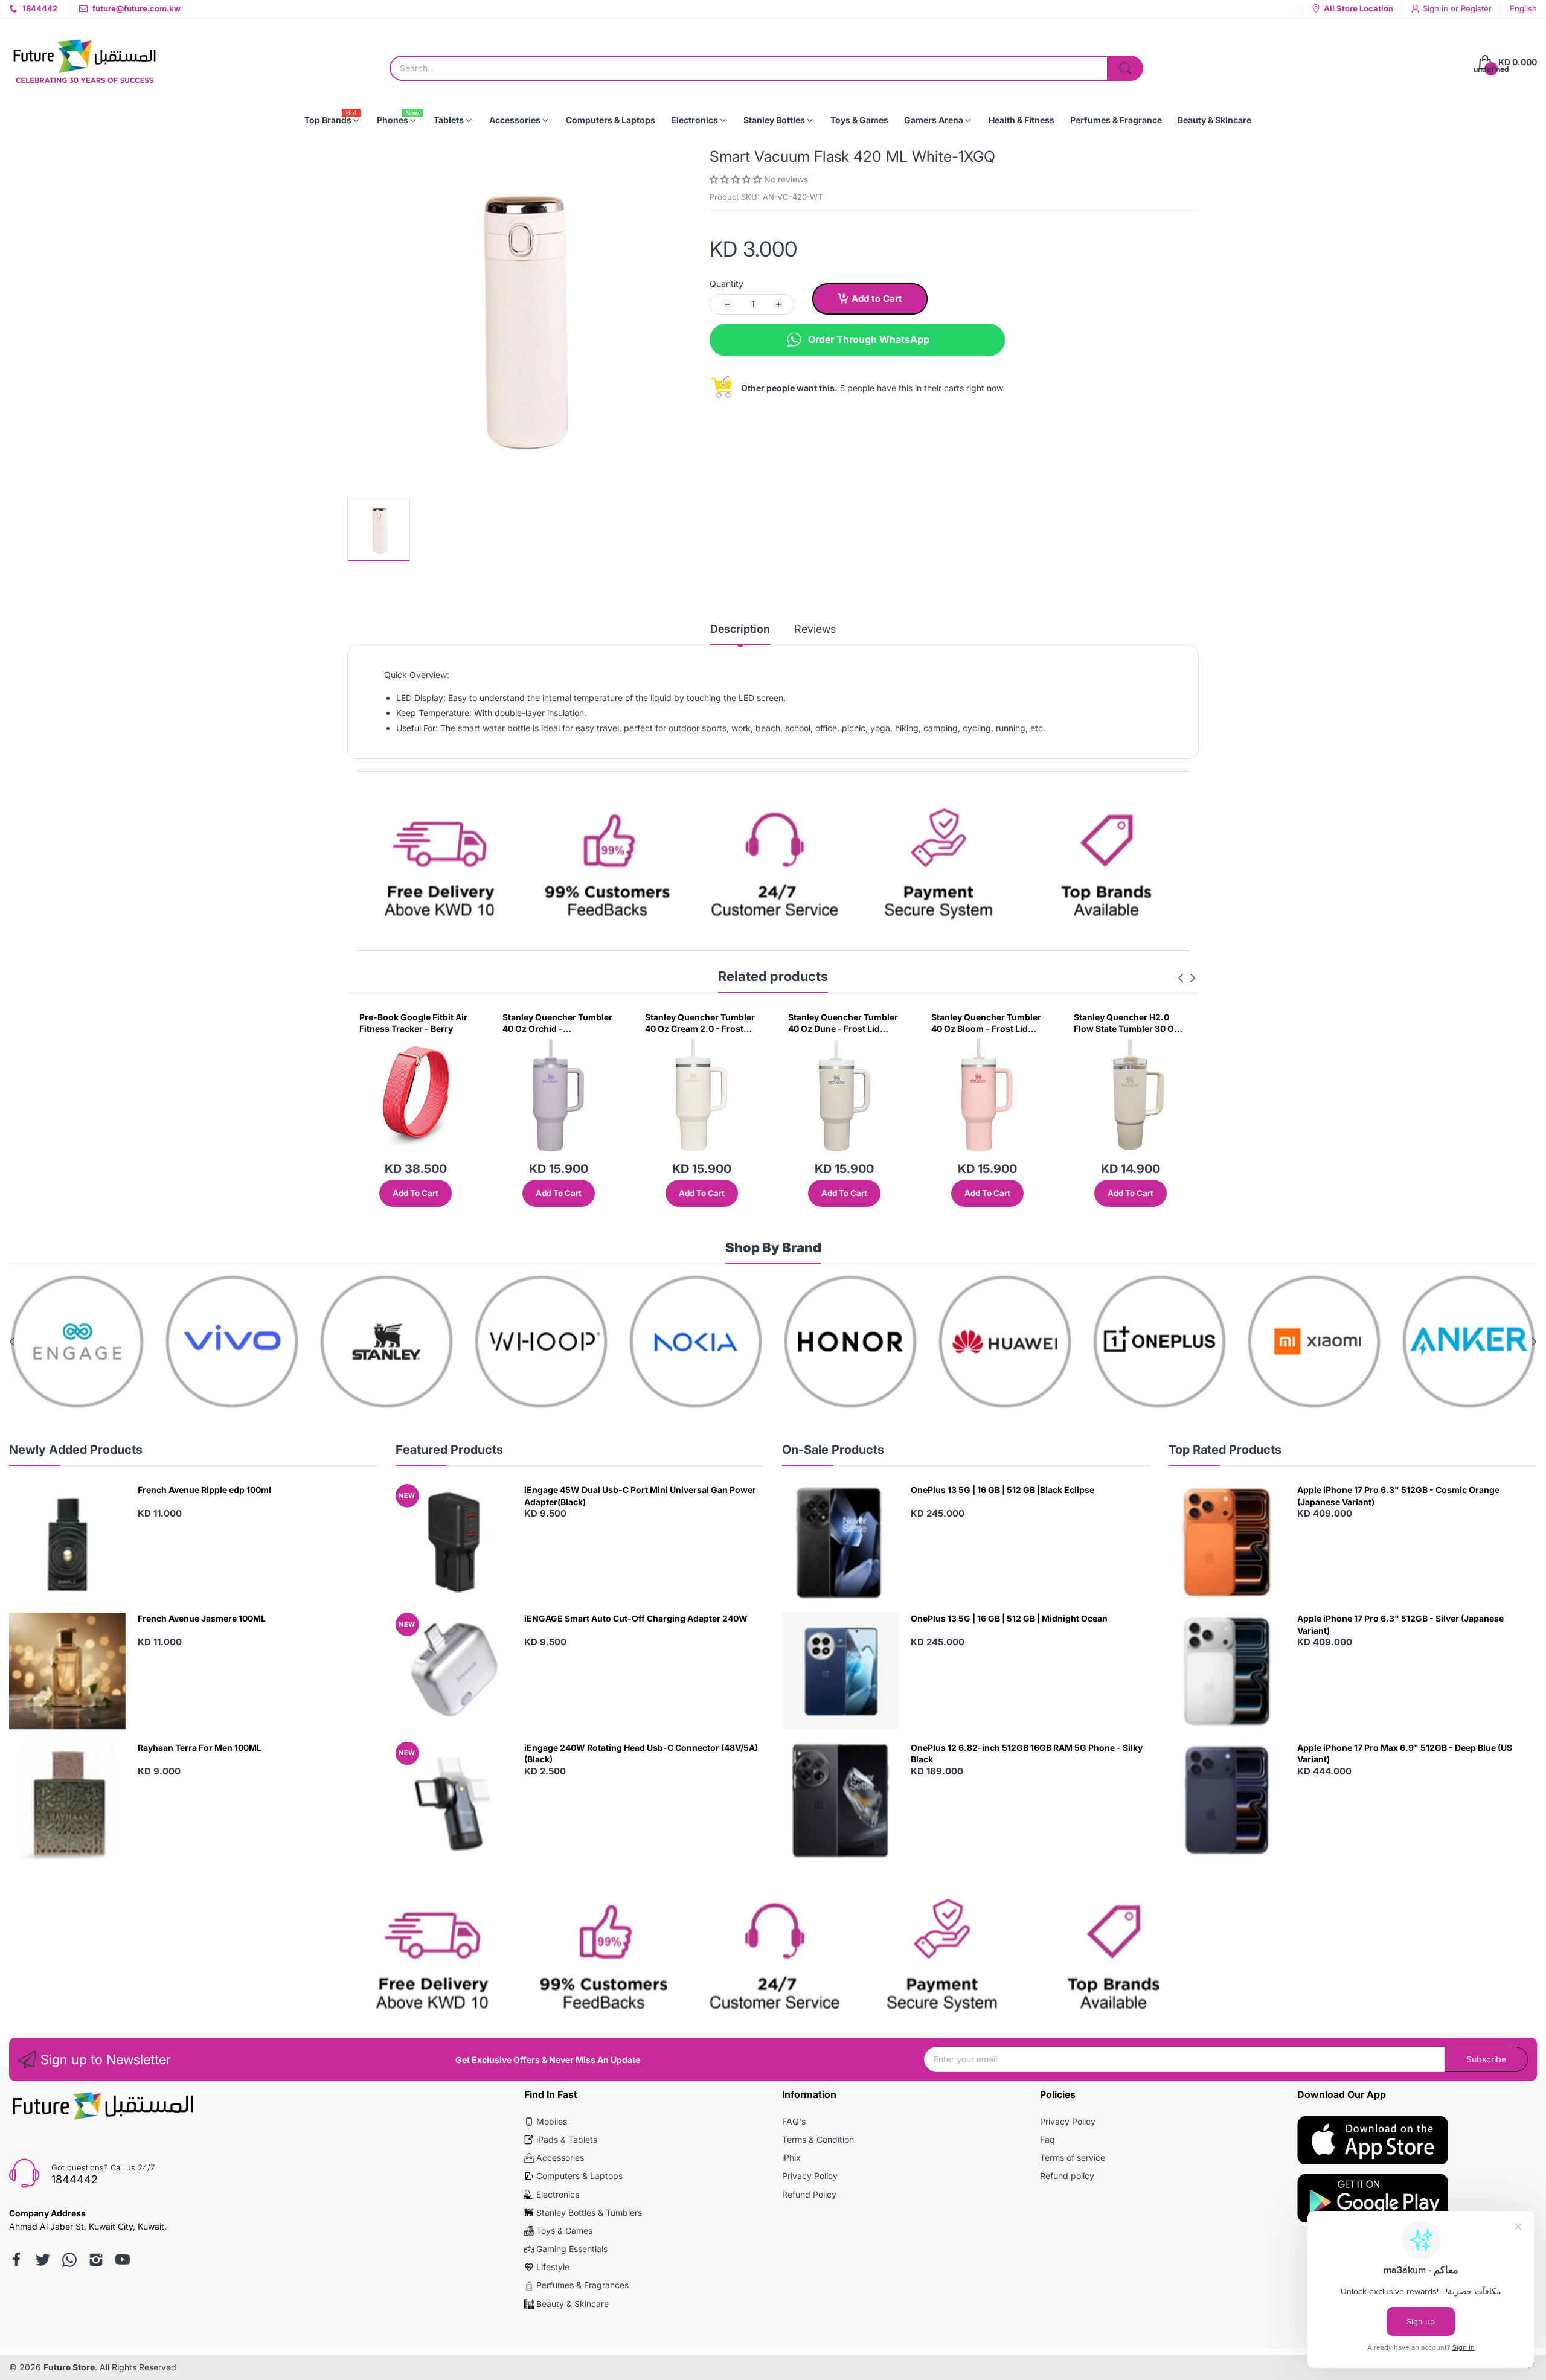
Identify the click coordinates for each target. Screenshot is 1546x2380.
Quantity (726, 283)
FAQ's (794, 2121)
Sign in (1437, 8)
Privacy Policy (810, 2176)
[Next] (1181, 978)
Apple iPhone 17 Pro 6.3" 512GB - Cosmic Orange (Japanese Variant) (1398, 1496)
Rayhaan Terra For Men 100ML (200, 1748)
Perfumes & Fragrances (582, 2285)
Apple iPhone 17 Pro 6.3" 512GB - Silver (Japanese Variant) (1400, 1624)
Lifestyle (553, 2267)
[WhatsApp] (69, 2260)
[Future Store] (85, 62)
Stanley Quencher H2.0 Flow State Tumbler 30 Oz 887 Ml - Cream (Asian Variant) (984, 1023)
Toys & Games (564, 2231)
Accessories (560, 2158)
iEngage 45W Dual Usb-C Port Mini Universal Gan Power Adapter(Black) (640, 1496)
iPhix (791, 2158)
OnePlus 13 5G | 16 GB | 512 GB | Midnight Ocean (1009, 1618)
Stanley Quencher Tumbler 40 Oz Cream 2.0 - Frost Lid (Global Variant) (557, 1023)
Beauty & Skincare (573, 2304)
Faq (1047, 2139)
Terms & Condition (818, 2139)
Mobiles (552, 2121)
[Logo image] (77, 1342)
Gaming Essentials (572, 2249)
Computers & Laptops (579, 2176)
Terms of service (1073, 2158)
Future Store (69, 2367)
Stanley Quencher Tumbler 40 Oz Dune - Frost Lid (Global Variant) (700, 1023)
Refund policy (1067, 2176)
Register (1476, 8)
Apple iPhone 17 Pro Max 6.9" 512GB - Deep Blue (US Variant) (1405, 1754)
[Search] (1125, 68)
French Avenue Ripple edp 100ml (204, 1490)
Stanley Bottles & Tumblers (589, 2212)
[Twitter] (43, 2260)
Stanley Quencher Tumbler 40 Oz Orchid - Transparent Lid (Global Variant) (414, 1023)
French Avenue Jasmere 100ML (202, 1618)
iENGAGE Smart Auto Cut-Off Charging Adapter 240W (636, 1618)
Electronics (558, 2194)
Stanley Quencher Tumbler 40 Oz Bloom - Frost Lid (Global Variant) (843, 1023)
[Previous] (1193, 978)
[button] (737, 179)
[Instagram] (96, 2260)
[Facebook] (16, 2260)
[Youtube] (123, 2260)
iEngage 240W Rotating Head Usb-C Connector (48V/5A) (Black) (641, 1754)
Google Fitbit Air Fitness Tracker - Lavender (1123, 1023)
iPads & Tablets (567, 2139)
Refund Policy (809, 2194)
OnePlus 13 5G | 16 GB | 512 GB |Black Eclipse (1002, 1490)
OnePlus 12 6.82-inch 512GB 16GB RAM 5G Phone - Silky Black (1027, 1754)
